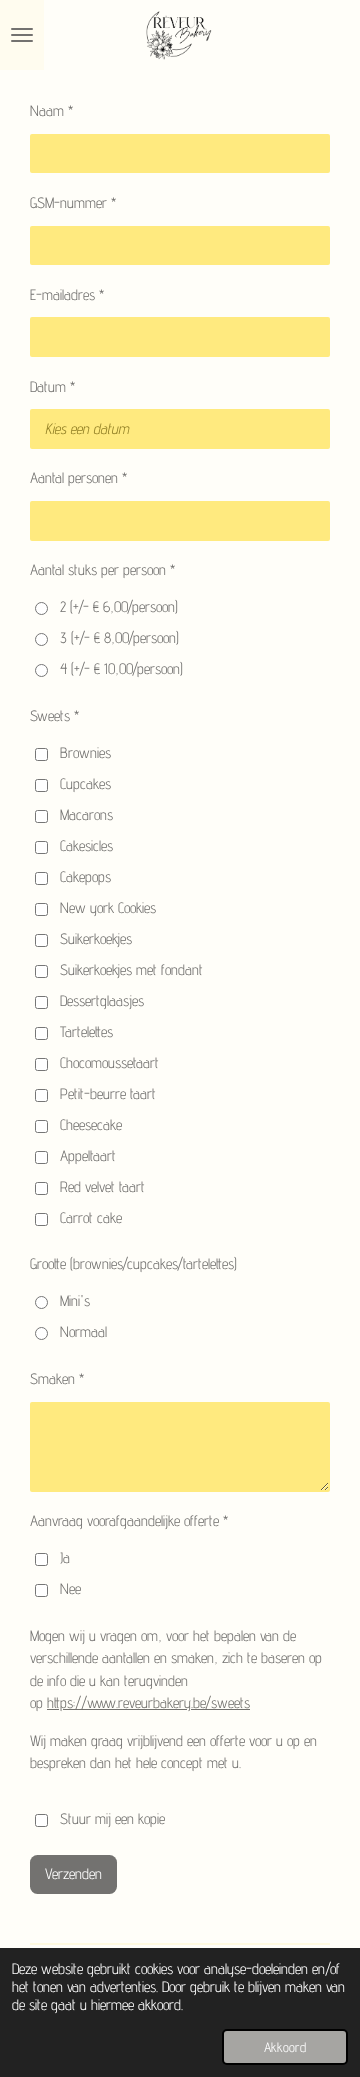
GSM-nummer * (73, 202)
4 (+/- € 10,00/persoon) (121, 668)
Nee (70, 1588)
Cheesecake (91, 1124)
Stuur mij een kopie (112, 1818)
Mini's (75, 1300)
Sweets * (54, 715)
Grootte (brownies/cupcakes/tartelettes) (133, 1263)
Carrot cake (91, 1217)
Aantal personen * (78, 477)
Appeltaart (88, 1155)
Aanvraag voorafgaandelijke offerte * (129, 1520)
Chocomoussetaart (109, 1062)
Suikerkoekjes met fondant (131, 969)
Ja (65, 1557)
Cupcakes (85, 783)
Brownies (85, 752)
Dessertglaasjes (102, 1000)
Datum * (52, 386)
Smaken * (57, 1378)
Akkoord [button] (285, 2047)
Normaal (83, 1331)
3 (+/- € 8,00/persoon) (119, 637)
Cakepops (85, 876)
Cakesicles (86, 845)
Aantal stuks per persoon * (102, 569)
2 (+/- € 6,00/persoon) (119, 606)
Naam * (51, 110)
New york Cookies (108, 907)
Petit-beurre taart (108, 1093)
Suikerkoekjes (96, 938)
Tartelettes (86, 1031)
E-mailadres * (67, 294)
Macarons (86, 814)
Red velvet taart (102, 1186)
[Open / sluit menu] (22, 35)
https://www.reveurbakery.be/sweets (148, 1702)
